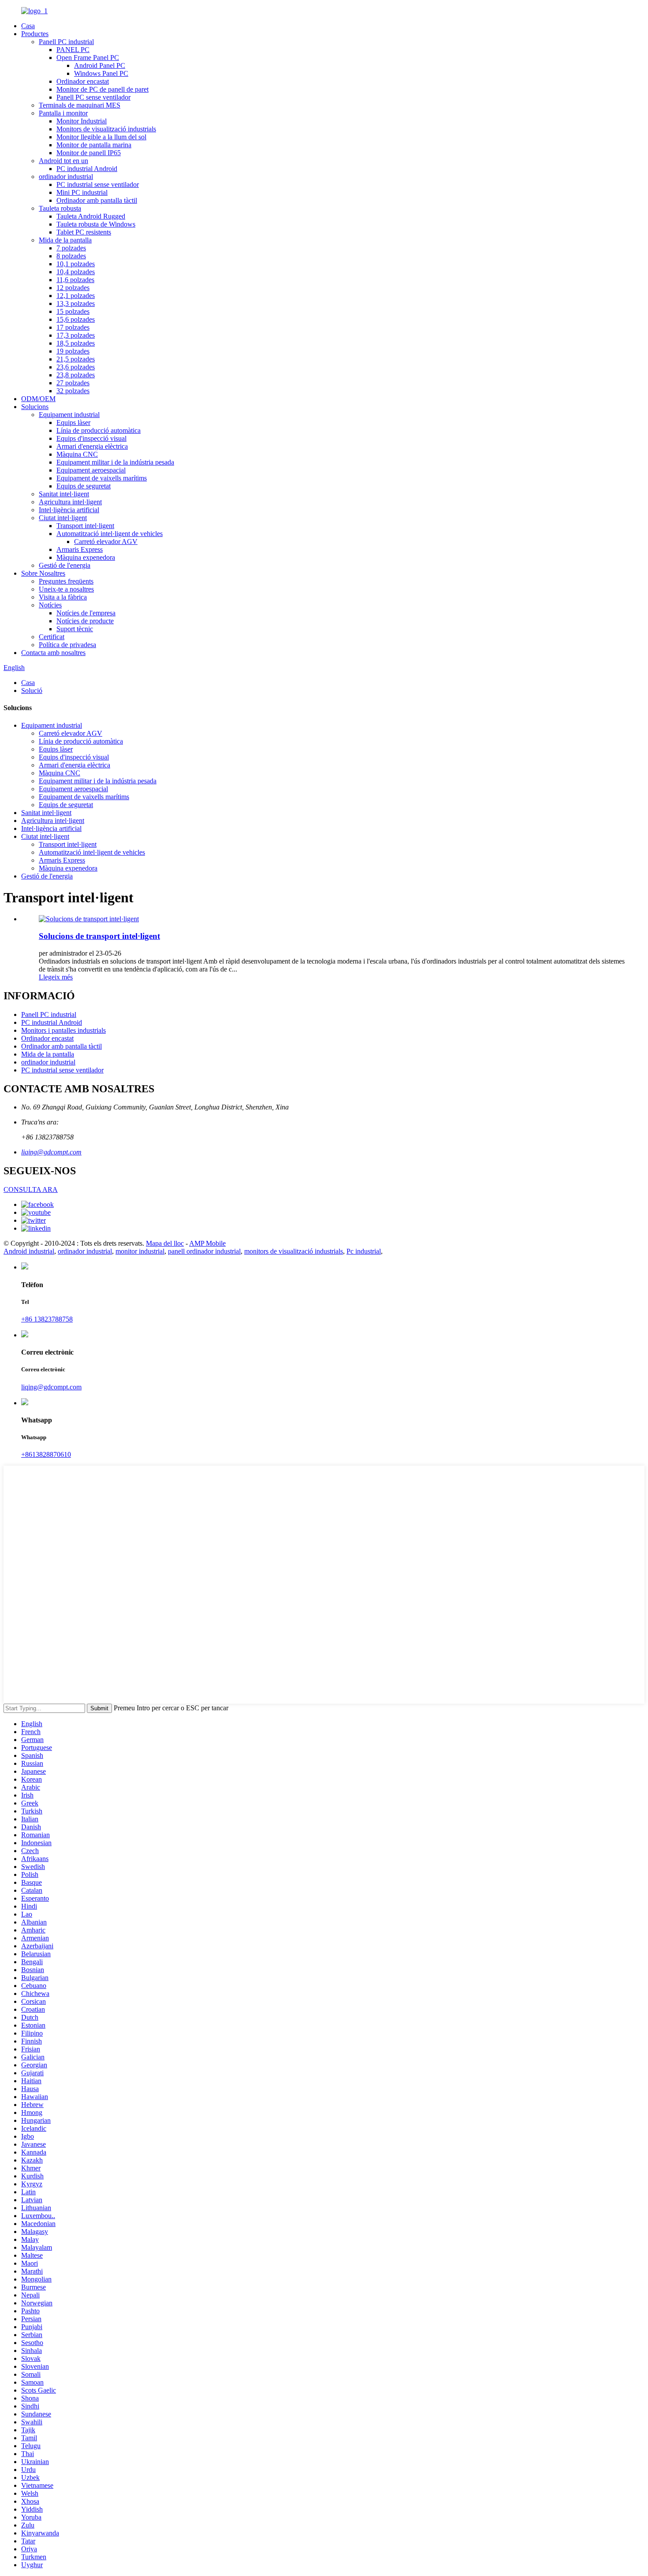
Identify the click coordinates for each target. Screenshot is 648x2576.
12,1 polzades (76, 296)
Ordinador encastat (83, 81)
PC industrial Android (87, 169)
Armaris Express (80, 549)
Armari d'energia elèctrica (92, 446)
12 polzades (73, 288)
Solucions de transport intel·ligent (99, 936)
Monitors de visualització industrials (106, 129)
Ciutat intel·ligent (63, 518)
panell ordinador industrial (204, 1251)
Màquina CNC (77, 454)
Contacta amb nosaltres (53, 653)
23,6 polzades (76, 367)
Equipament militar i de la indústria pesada (115, 462)
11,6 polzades (75, 280)
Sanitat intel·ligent (64, 494)
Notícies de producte (85, 621)
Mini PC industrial (82, 192)
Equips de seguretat (84, 486)
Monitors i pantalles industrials (63, 1030)
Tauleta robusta (60, 208)
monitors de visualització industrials (294, 1251)
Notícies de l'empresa (86, 613)
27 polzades (73, 383)
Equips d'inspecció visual (91, 438)
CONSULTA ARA (31, 1189)
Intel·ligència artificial (69, 510)
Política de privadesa (67, 645)
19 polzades (73, 351)
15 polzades (73, 311)
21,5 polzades (76, 359)
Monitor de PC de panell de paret (102, 89)
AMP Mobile (207, 1243)
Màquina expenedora (86, 557)
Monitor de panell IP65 (89, 153)
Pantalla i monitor (63, 113)
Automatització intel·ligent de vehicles (110, 534)
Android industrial (29, 1251)
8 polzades (71, 256)
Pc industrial (364, 1251)
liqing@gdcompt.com (51, 1152)
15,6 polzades (76, 319)
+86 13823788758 (47, 1319)
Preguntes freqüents (66, 581)
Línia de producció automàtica (99, 430)
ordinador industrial (66, 177)
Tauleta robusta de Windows (96, 224)
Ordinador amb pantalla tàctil (97, 200)
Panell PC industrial (66, 42)
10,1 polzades (76, 264)
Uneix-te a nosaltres (66, 589)
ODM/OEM (38, 399)
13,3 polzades (76, 303)
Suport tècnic (75, 629)
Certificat (52, 637)
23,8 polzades (76, 375)
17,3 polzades (76, 335)
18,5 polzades (76, 343)
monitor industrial (140, 1251)
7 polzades (71, 248)
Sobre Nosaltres (43, 573)
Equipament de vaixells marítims (102, 478)
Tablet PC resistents (84, 232)
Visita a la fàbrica (63, 597)
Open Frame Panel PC (88, 58)
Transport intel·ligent (85, 526)
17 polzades (73, 327)
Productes (35, 34)
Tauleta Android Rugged (91, 216)
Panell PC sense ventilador (93, 97)
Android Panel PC (100, 65)
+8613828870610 (46, 1454)
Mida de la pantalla (65, 240)
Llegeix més (56, 977)
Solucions (35, 407)
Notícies (50, 605)
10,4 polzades (76, 272)
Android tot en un (63, 161)
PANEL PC (73, 50)
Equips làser (73, 423)
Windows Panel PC (101, 73)
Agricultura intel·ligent (70, 502)
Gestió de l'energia (65, 565)
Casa (28, 26)
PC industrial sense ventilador (98, 184)
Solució (32, 691)
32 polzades (73, 391)
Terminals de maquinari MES (80, 105)
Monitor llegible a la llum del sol (101, 137)
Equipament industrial (69, 415)
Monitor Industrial (82, 121)
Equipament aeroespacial (91, 470)
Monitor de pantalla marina (94, 145)
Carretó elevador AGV (106, 542)
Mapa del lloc (165, 1243)
